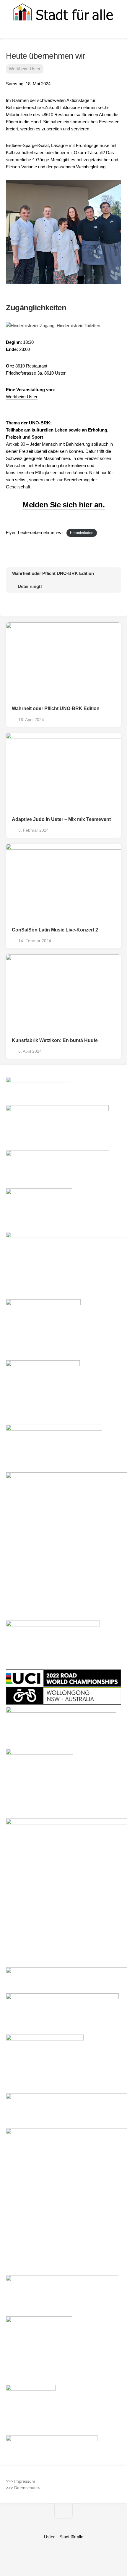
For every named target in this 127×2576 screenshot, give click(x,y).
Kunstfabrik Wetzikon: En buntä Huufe (55, 1040)
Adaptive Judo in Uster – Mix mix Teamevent (61, 819)
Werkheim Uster (25, 69)
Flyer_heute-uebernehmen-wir (35, 532)
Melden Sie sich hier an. (63, 505)
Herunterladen (82, 533)
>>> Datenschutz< (23, 2488)
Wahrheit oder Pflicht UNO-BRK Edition (56, 708)
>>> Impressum (21, 2481)
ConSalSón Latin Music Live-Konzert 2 (55, 930)
